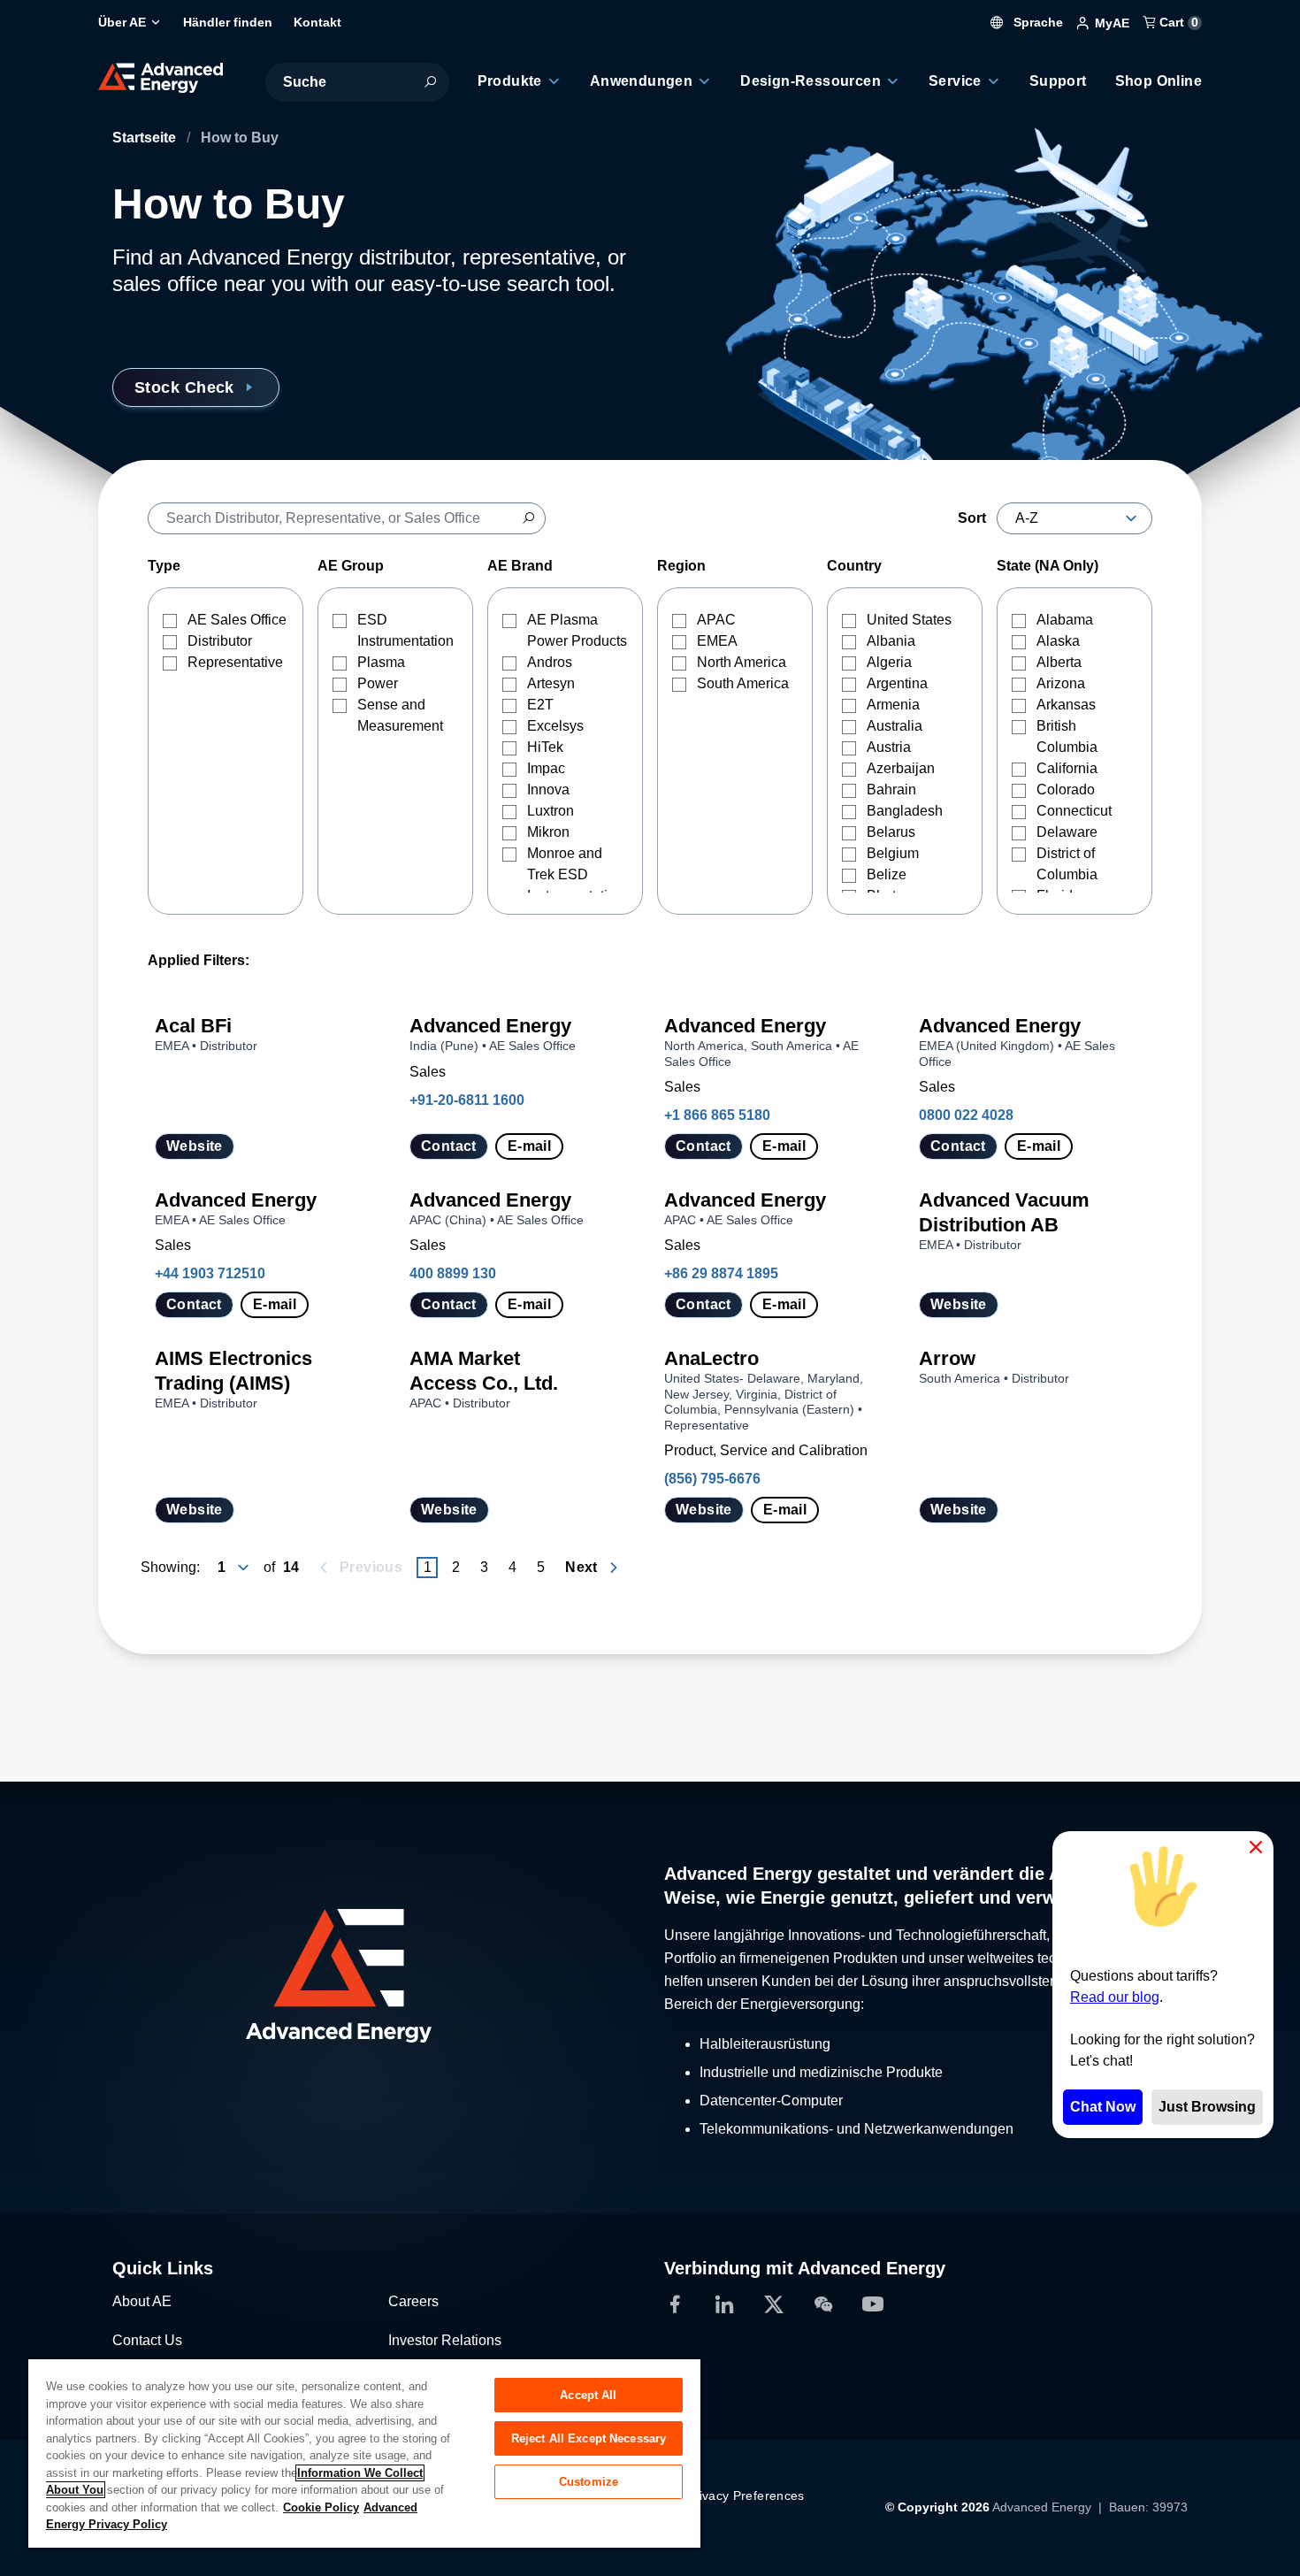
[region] (364, 2453)
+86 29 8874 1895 (721, 1273)
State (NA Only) (1048, 566)
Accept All (588, 2395)
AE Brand (520, 566)
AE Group (351, 566)
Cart (1177, 22)
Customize (589, 2482)
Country (854, 566)
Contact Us (147, 2340)
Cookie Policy (321, 2507)
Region (681, 566)
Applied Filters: (199, 960)
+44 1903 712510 (210, 1273)
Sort (972, 518)
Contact (449, 1146)
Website (195, 1146)
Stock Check (184, 387)
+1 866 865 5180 (717, 1115)
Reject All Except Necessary (589, 2438)
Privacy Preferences (746, 2495)
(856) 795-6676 (712, 1479)
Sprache (1036, 22)
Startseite (146, 138)
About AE (142, 2301)
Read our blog (1115, 1997)
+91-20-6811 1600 (467, 1100)
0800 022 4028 (966, 1115)
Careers (413, 2301)
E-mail (529, 1146)
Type (164, 566)
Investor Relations (445, 2340)
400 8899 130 (453, 1273)
